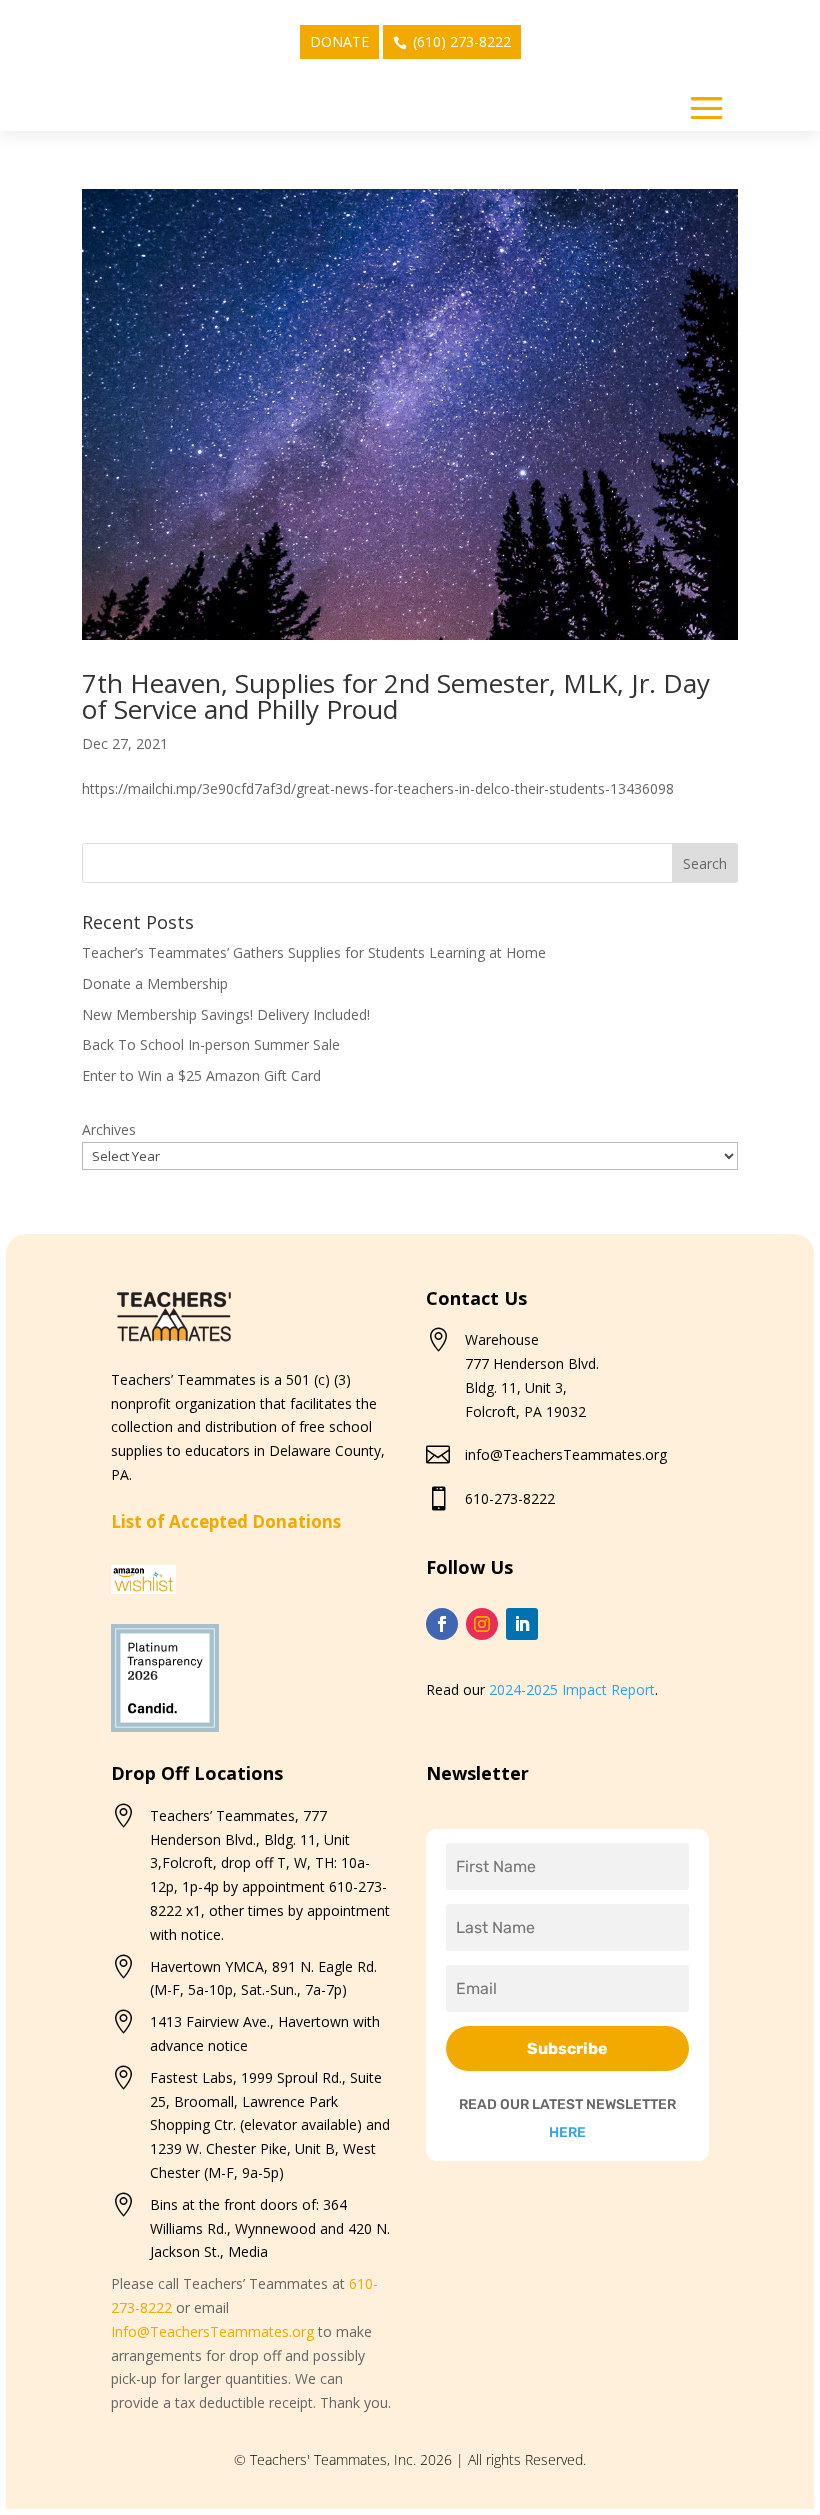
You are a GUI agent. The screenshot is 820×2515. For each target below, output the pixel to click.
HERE (567, 2132)
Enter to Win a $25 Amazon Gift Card (201, 1075)
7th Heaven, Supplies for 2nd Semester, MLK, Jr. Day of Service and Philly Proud (396, 696)
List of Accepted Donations (226, 1521)
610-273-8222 (510, 1498)
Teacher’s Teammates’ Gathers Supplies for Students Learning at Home (314, 952)
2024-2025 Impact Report (572, 1689)
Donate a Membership (155, 983)
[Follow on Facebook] (442, 1624)
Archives (109, 1129)
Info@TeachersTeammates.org (212, 2331)
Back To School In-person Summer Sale (211, 1044)
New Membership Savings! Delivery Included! (226, 1014)
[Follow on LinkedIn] (522, 1624)
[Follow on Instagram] (482, 1624)
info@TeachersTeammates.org (566, 1454)
